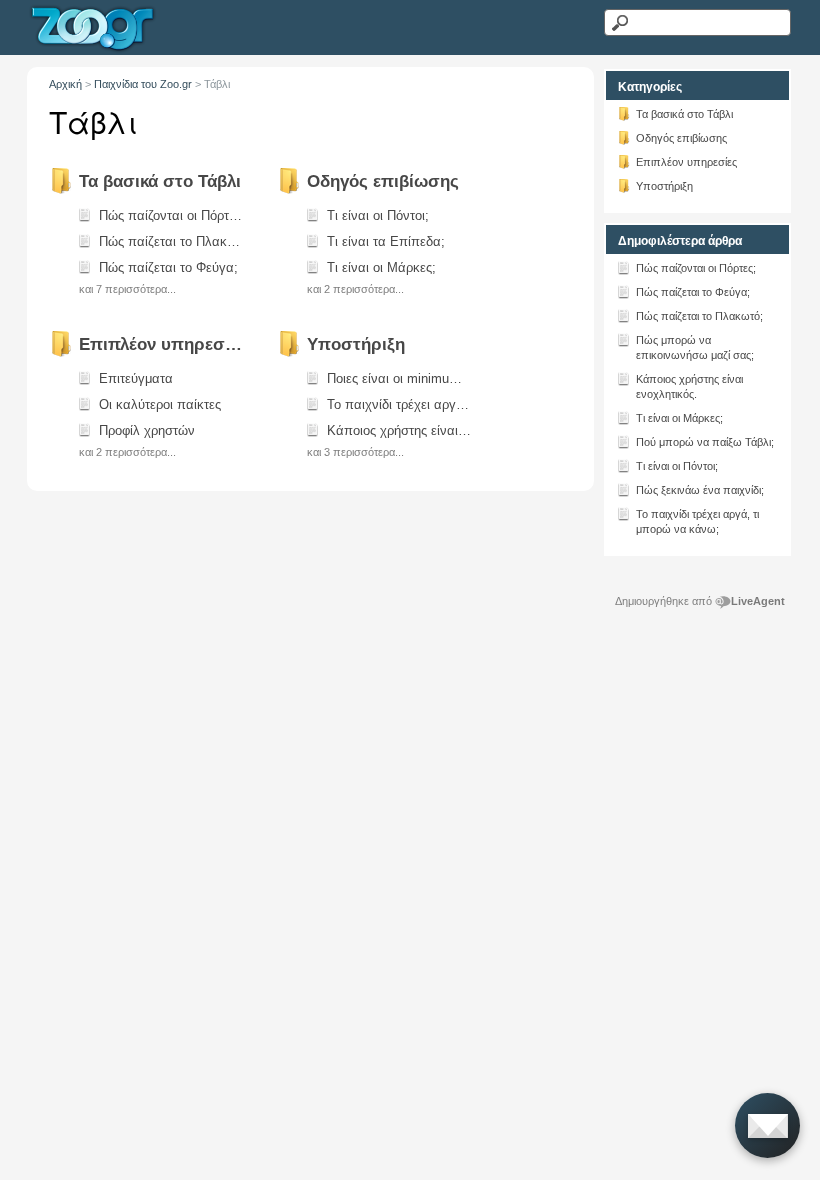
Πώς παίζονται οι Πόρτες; (696, 268)
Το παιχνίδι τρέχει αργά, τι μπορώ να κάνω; (697, 521)
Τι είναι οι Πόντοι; (677, 466)
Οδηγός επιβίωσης (681, 138)
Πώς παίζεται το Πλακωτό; (699, 316)
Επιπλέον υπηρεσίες (686, 162)
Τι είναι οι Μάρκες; (679, 418)
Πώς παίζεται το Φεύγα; (693, 292)
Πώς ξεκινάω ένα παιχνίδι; (700, 490)
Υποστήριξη (664, 186)
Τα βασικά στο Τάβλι (684, 114)
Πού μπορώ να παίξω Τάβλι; (705, 442)
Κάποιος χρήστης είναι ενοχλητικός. (689, 386)
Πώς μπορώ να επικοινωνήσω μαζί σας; (695, 347)
